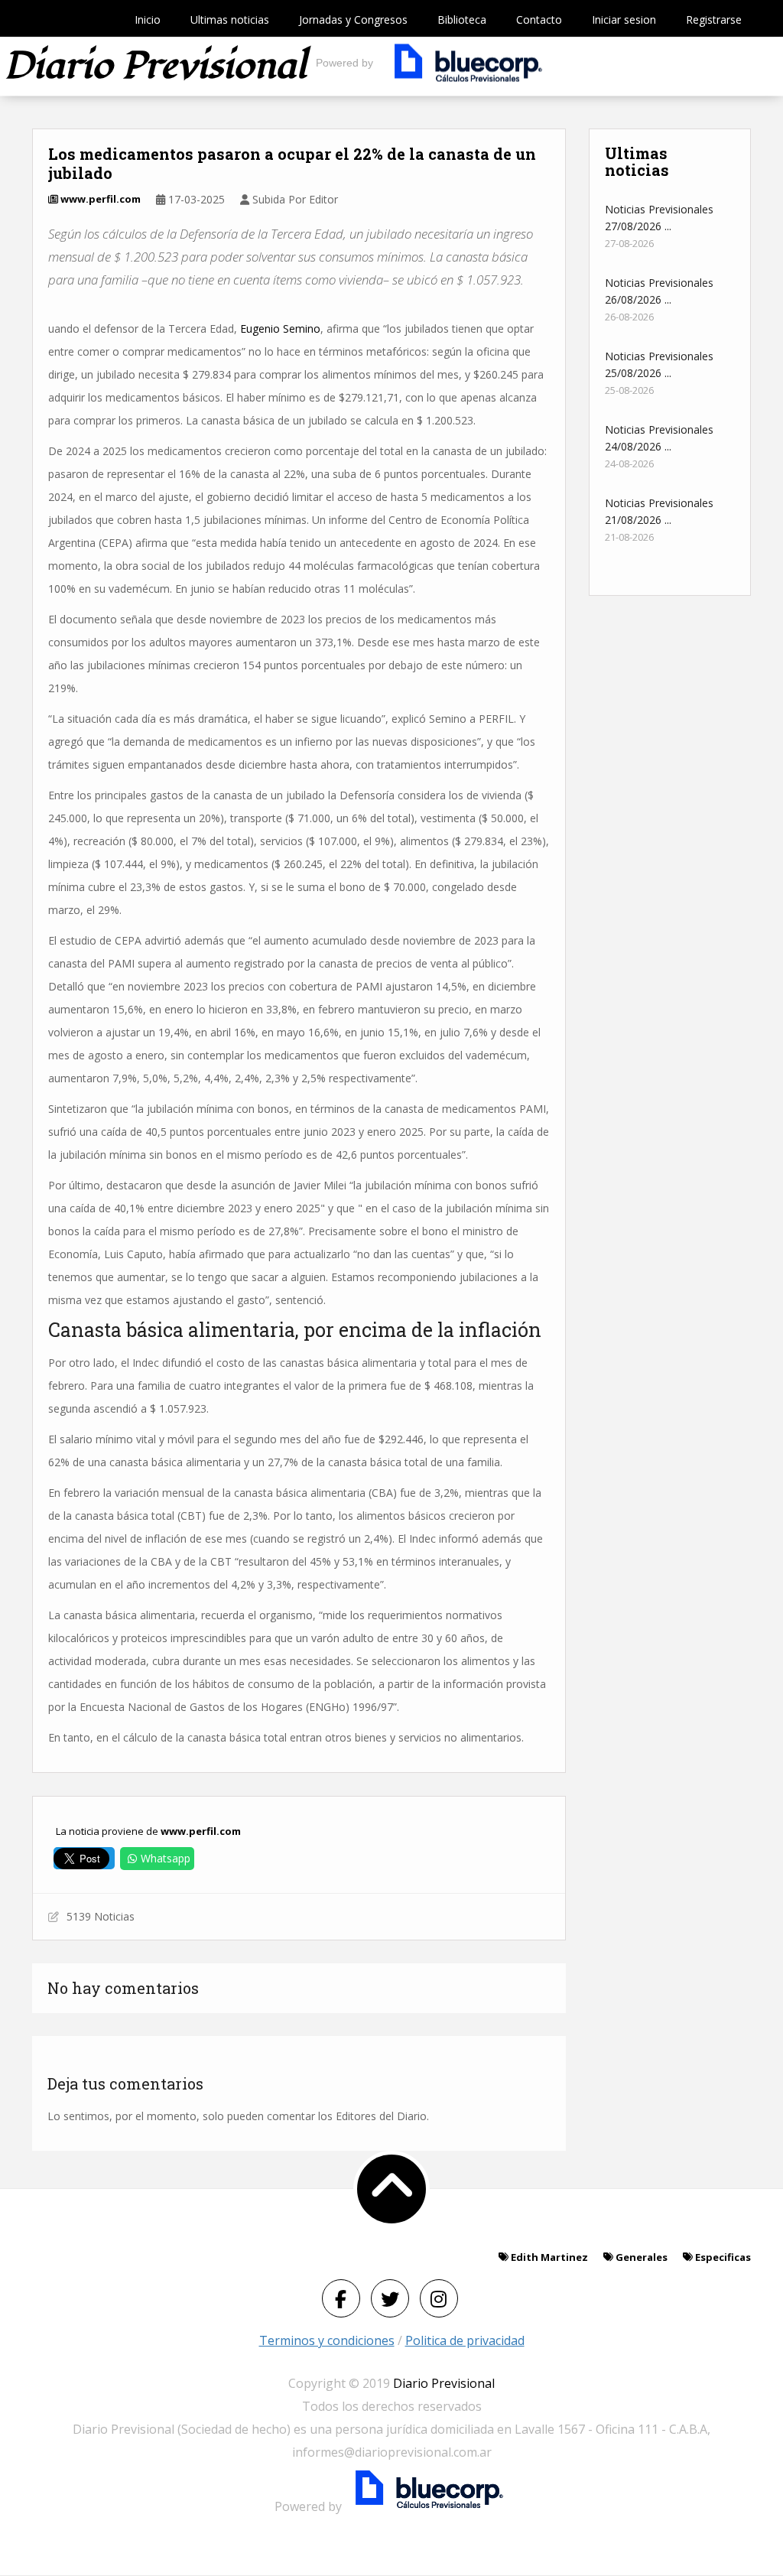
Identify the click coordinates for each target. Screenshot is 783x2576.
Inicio (148, 20)
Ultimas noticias (230, 20)
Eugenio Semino (280, 329)
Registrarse (714, 20)
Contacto (539, 20)
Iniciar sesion (624, 20)
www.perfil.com (99, 199)
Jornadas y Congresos (353, 20)
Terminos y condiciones (327, 2340)
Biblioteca (462, 20)
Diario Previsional (444, 2383)
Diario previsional (155, 66)
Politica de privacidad (465, 2340)
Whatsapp (166, 1858)
